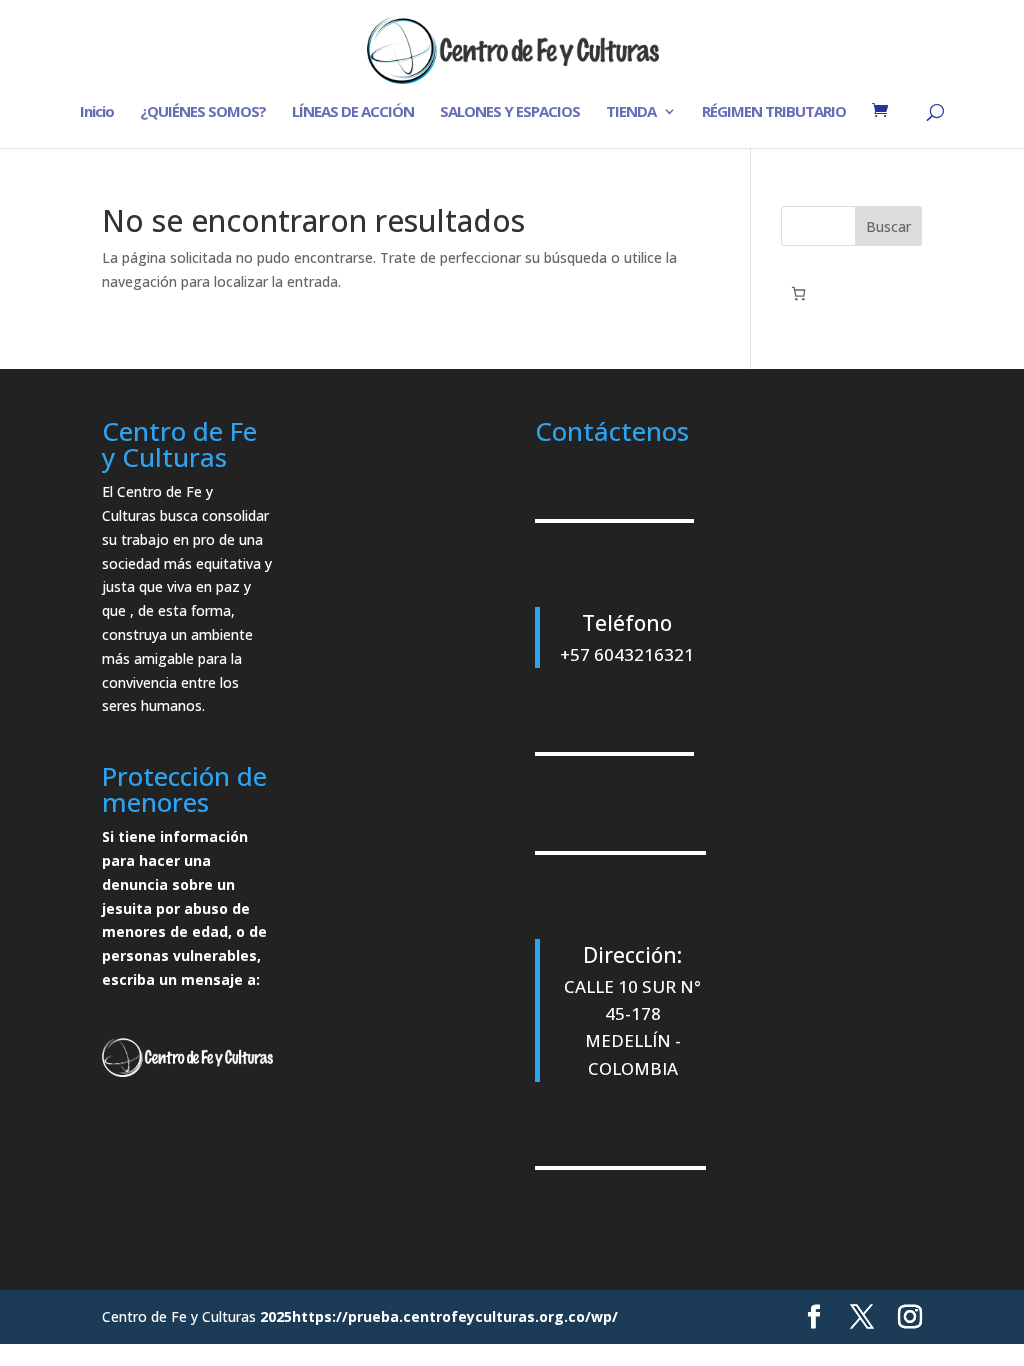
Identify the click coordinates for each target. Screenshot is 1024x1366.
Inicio (97, 112)
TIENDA (631, 112)
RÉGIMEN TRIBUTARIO (774, 112)
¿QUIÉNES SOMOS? (203, 112)
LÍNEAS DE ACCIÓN (353, 112)
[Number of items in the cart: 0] (798, 293)
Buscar (888, 226)
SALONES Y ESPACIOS (510, 112)
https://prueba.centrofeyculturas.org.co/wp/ (455, 1316)
